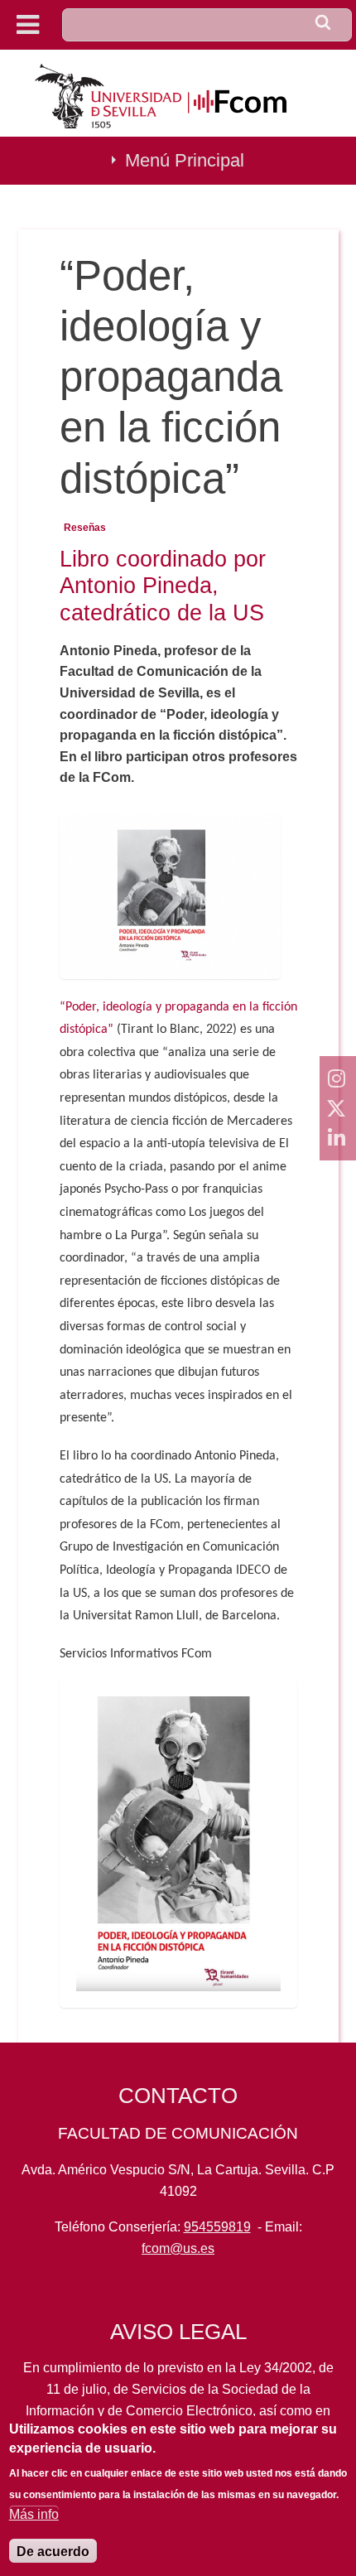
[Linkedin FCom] (338, 1138)
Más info (34, 2514)
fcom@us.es (178, 2248)
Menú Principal (185, 160)
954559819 (217, 2227)
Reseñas (85, 528)
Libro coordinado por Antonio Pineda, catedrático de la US (163, 586)
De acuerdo (53, 2552)
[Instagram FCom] (338, 1078)
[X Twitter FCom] (338, 1108)
